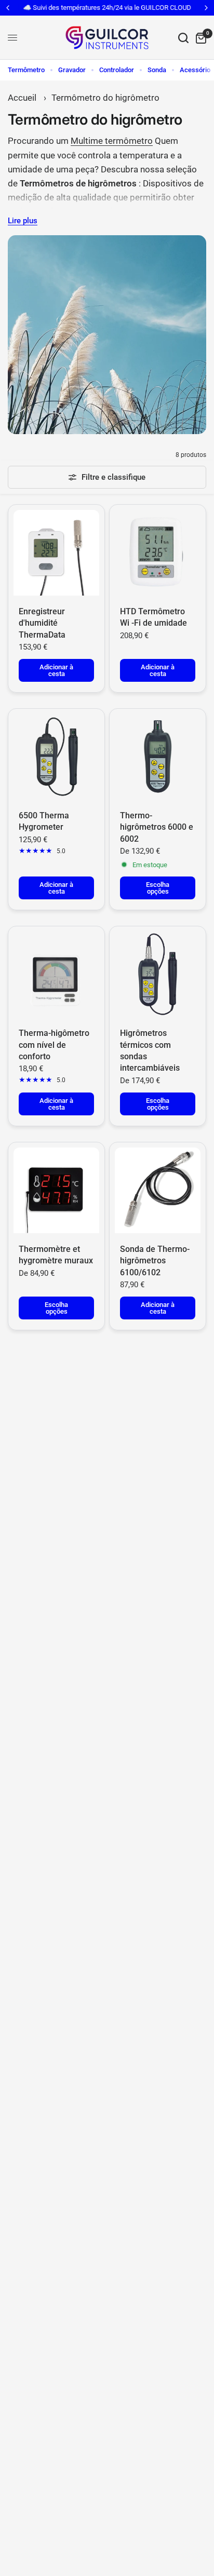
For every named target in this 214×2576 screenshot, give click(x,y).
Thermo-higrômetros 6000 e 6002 (157, 827)
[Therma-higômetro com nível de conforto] (56, 974)
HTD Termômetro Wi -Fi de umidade (153, 617)
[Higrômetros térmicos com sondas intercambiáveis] (158, 974)
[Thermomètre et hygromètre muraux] (56, 1190)
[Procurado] (183, 38)
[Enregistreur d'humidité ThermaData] (56, 553)
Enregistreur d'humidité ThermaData (42, 623)
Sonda (157, 70)
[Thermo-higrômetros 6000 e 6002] (158, 757)
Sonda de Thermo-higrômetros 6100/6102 (155, 1261)
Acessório (195, 70)
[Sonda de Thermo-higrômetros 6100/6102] (158, 1190)
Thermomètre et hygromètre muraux (56, 1255)
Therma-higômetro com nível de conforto (54, 1045)
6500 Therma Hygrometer (44, 821)
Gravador (72, 70)
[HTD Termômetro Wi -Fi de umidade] (158, 553)
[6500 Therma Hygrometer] (56, 757)
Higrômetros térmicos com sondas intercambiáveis (150, 1050)
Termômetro (26, 70)
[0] (199, 38)
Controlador (117, 70)
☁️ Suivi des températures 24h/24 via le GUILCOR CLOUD (107, 8)
